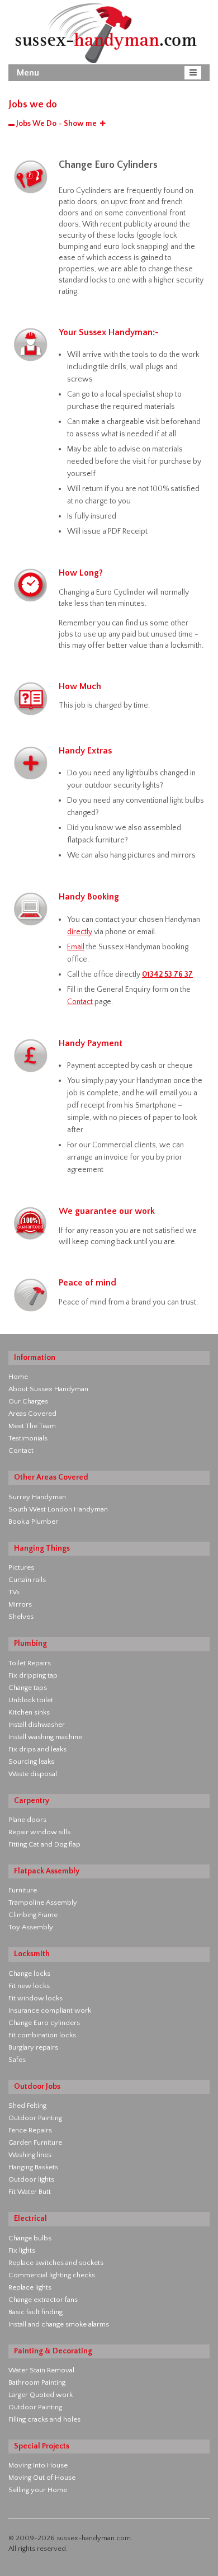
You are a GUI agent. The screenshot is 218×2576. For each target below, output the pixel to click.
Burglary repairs (33, 2047)
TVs (14, 1592)
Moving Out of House (42, 2478)
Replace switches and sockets (56, 2263)
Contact (80, 1002)
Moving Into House (38, 2465)
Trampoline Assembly (43, 1902)
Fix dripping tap (33, 1675)
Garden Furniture (35, 2142)
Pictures (21, 1567)
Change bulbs (30, 2238)
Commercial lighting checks (52, 2275)
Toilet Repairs (30, 1663)
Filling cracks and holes (44, 2419)
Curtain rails (27, 1580)
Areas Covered (32, 1414)
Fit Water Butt (30, 2192)
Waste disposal (33, 1774)
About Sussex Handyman (48, 1389)
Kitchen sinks (29, 1712)
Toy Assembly (31, 1927)
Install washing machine (45, 1737)
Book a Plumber (33, 1522)
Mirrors (20, 1604)
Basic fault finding (35, 2312)
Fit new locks (29, 1986)
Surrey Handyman (37, 1497)
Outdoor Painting (35, 2118)
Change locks (29, 1974)
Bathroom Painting (37, 2382)
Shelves (21, 1617)
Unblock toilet (31, 1700)
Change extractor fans (43, 2300)
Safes (17, 2060)
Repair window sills (39, 1832)
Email (76, 947)
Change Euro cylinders (44, 2023)
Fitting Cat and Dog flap (44, 1844)
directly (80, 932)
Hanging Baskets (33, 2167)
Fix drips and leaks (37, 1749)
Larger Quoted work (41, 2395)
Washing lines (30, 2155)
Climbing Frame (33, 1915)
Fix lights (22, 2250)
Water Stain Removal (41, 2370)
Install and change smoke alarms (59, 2324)
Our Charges (28, 1401)
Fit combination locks (42, 2035)
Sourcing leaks (31, 1762)
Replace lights (30, 2287)
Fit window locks (35, 1998)
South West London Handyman (58, 1509)
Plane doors (27, 1820)
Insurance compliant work (50, 2010)
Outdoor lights (31, 2179)
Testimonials (28, 1438)
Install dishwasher (37, 1725)
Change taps (28, 1688)
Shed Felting (27, 2106)
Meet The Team (32, 1426)
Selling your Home (38, 2490)
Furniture (23, 1890)
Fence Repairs (30, 2130)
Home (18, 1377)
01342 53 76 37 (167, 974)
